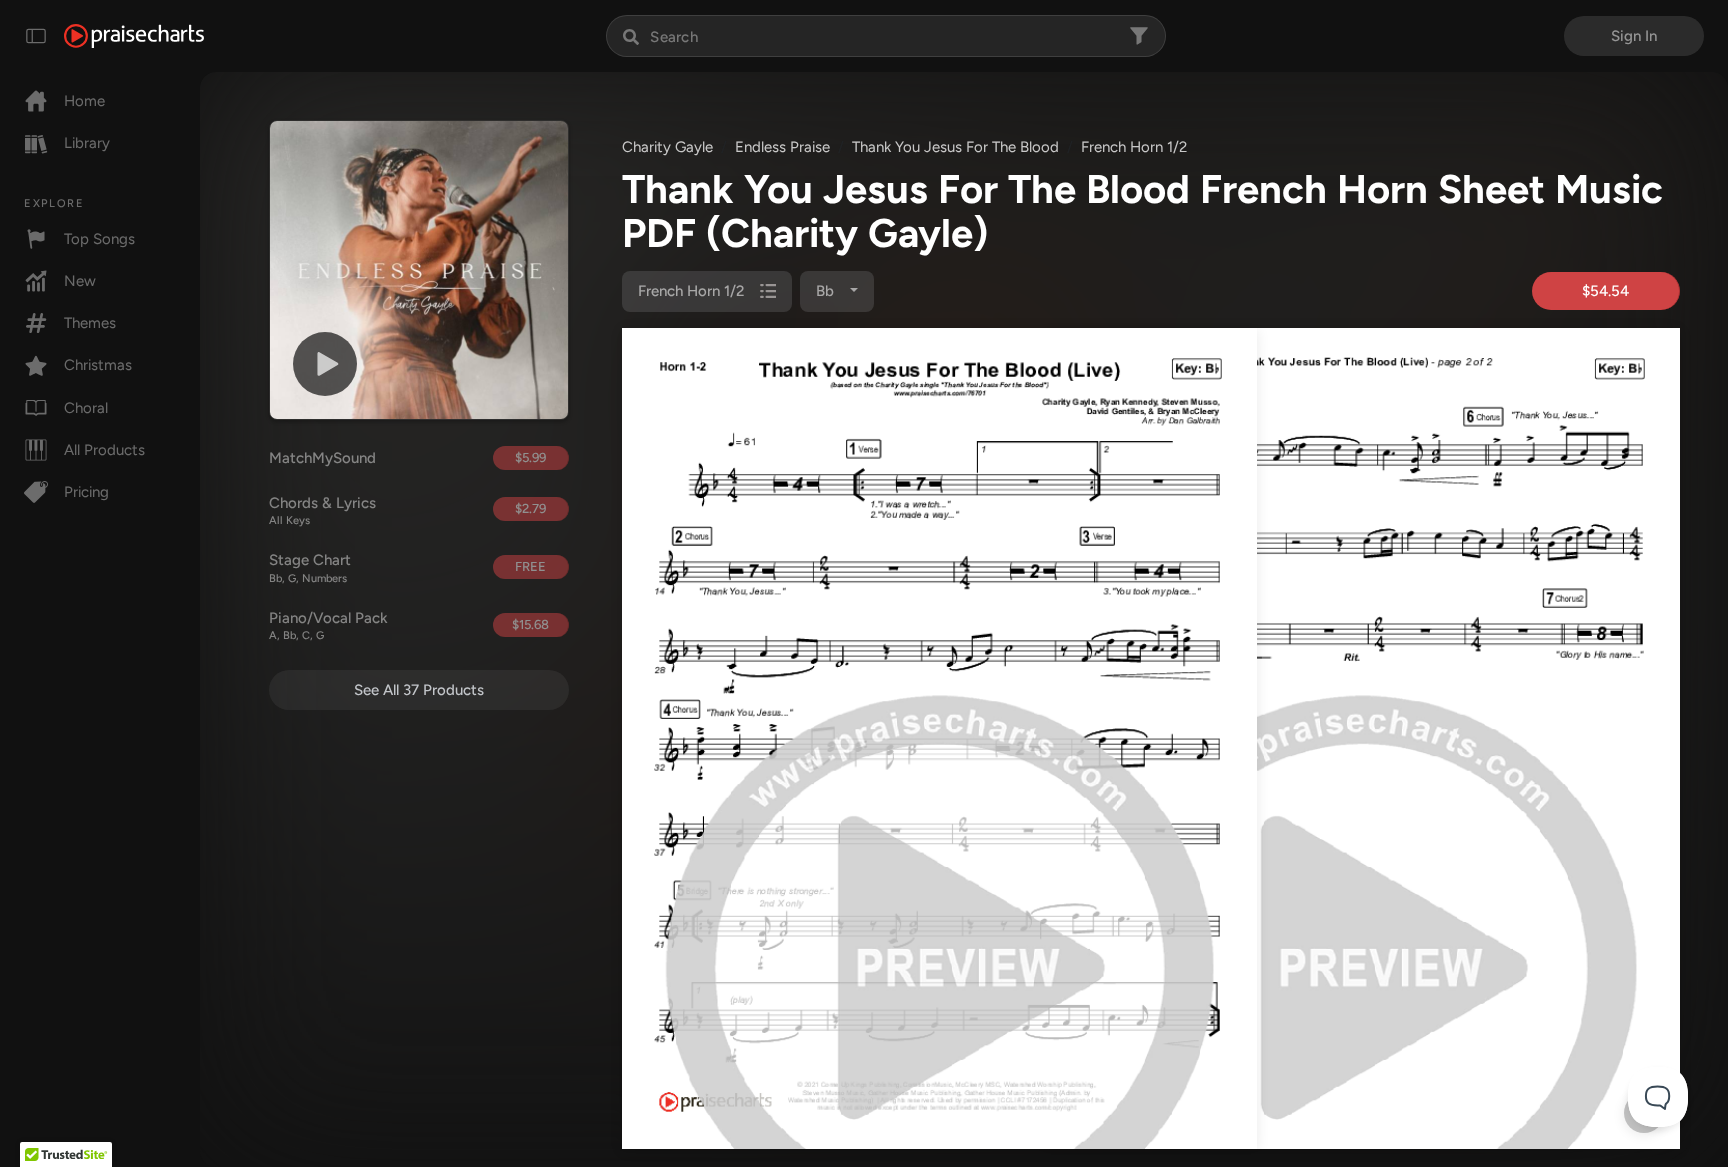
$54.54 (1605, 291)
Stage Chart (310, 568)
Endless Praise (782, 147)
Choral (86, 408)
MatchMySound (322, 458)
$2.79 (530, 508)
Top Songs (99, 239)
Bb (827, 291)
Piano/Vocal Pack (328, 626)
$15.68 (530, 624)
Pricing (86, 492)
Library (87, 143)
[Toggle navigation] (36, 36)
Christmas (98, 365)
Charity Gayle (667, 147)
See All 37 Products (419, 690)
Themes (90, 323)
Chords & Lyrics (322, 511)
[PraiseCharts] (134, 36)
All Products (104, 450)
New (80, 281)
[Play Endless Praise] (325, 364)
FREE (530, 566)
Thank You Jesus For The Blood (955, 147)
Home (84, 101)
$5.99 (530, 457)
